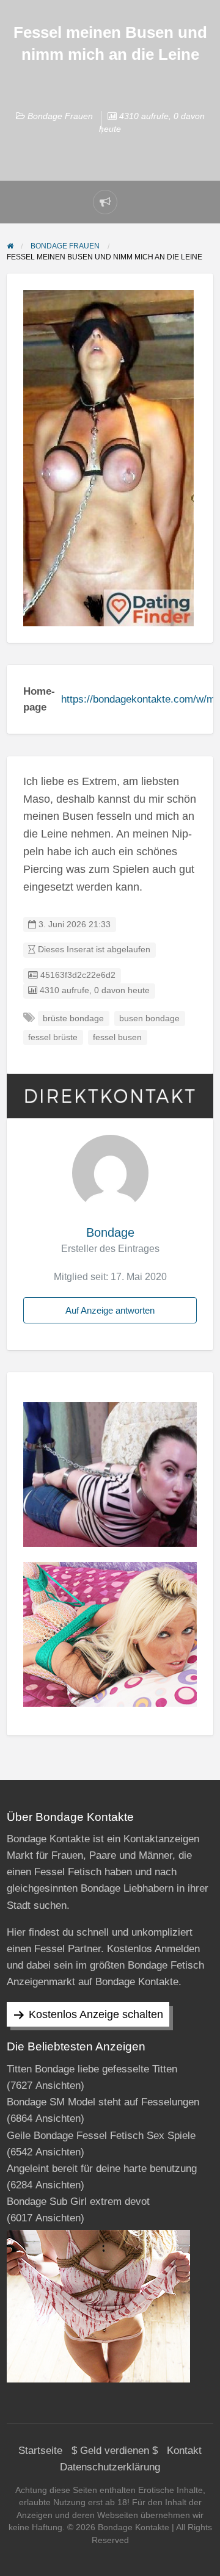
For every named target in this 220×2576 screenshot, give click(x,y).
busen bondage (149, 1018)
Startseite (40, 2451)
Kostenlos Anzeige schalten (96, 2014)
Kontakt (184, 2451)
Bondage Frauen (60, 116)
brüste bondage (73, 1018)
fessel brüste (53, 1037)
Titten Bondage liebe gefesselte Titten (92, 2069)
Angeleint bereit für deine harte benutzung (102, 2169)
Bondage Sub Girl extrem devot (78, 2202)
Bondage (110, 1232)
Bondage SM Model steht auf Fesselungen (103, 2102)
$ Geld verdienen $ (115, 2451)
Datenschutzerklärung (110, 2467)
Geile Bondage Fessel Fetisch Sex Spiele (101, 2136)
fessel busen (117, 1037)
